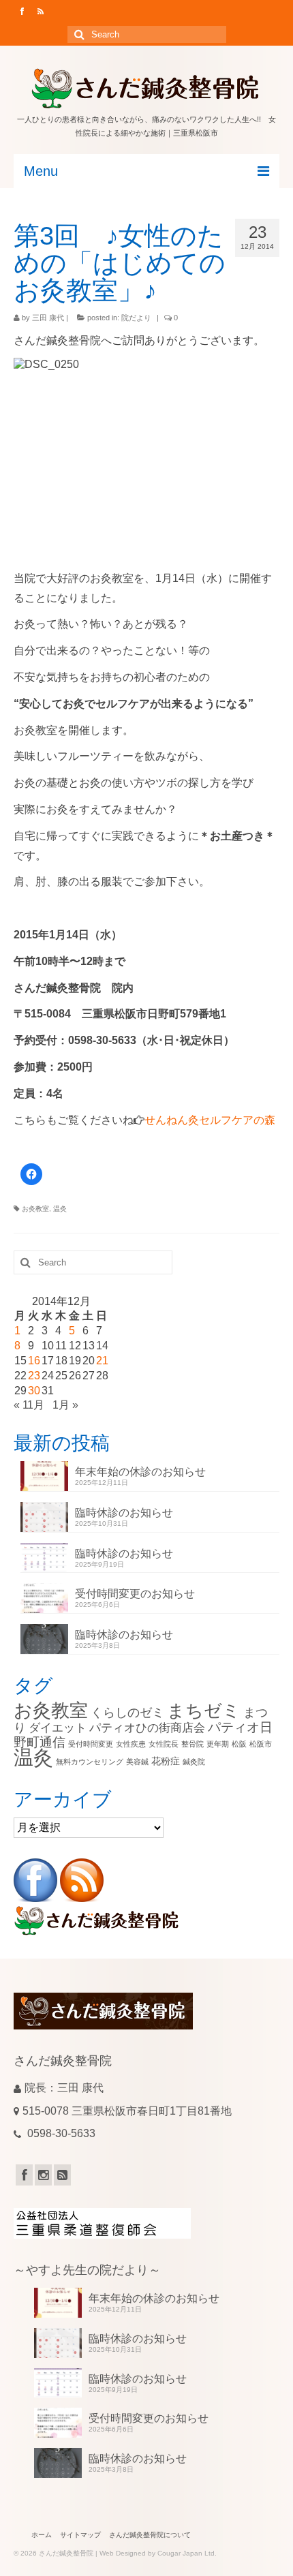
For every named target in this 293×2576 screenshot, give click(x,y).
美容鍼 (137, 1762)
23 (34, 1376)
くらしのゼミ (127, 1712)
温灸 (60, 1209)
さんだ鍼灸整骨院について (150, 2535)
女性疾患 (131, 1744)
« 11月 (29, 1405)
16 (34, 1361)
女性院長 (164, 1744)
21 (102, 1361)
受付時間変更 (91, 1744)
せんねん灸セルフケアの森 (210, 1120)
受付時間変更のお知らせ (135, 1594)
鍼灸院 (194, 1762)
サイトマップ (80, 2535)
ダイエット (58, 1728)
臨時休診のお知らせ (124, 1513)
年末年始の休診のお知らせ (140, 1472)
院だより (136, 318)
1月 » (65, 1405)
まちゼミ (204, 1711)
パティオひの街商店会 (147, 1728)
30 (34, 1391)
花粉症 (166, 1761)
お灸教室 (35, 1209)
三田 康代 (48, 318)
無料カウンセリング (90, 1762)
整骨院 (192, 1744)
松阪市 (261, 1744)
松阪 (239, 1744)
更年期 (218, 1744)
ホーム (42, 2535)
